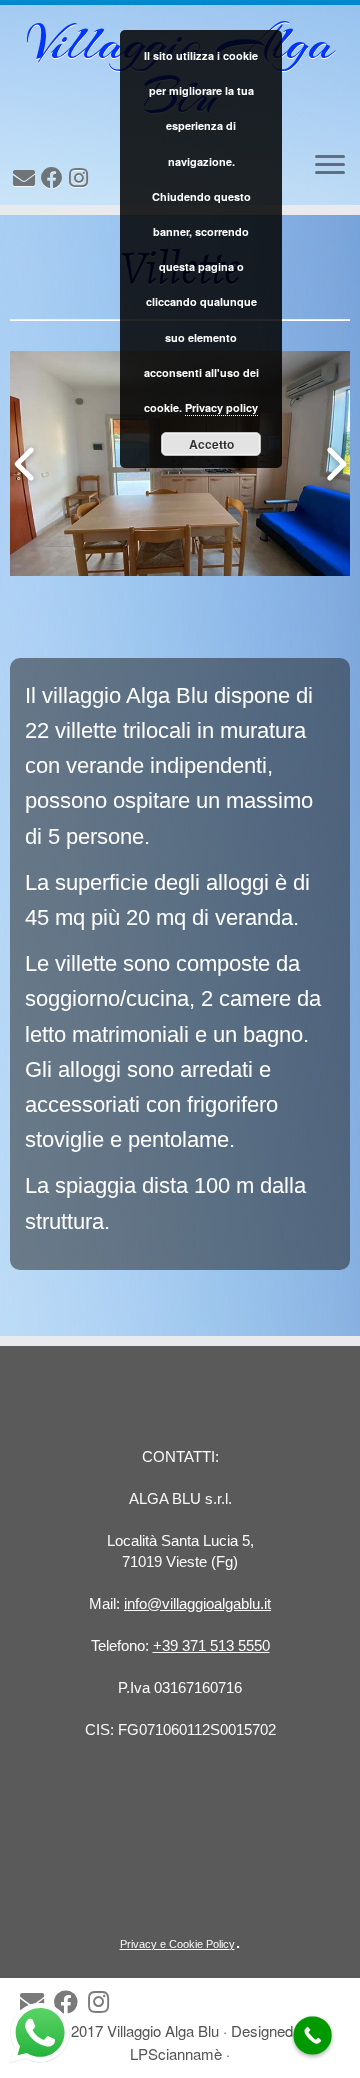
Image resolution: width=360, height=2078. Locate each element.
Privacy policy (221, 407)
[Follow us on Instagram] (81, 178)
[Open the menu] (330, 166)
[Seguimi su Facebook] (55, 178)
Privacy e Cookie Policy (177, 1944)
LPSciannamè (176, 2053)
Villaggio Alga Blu (163, 2030)
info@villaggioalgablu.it (197, 1603)
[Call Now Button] (312, 2035)
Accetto (211, 444)
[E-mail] (27, 178)
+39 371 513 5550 (211, 1645)
